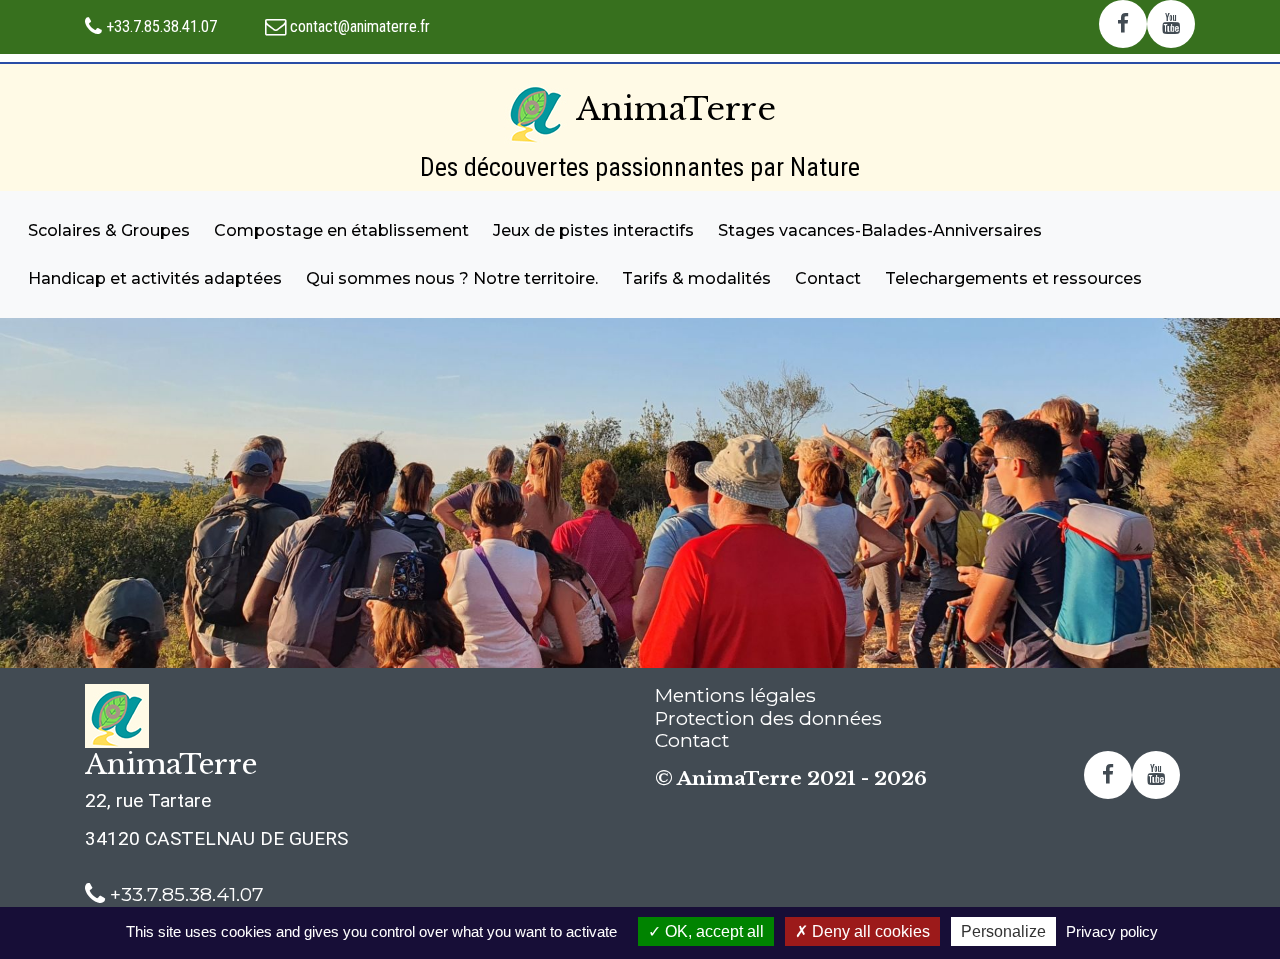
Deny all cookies (869, 931)
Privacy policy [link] (1112, 931)
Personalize (1003, 931)
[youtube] (1171, 25)
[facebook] (1123, 25)
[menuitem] (109, 231)
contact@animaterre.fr (358, 26)
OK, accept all (712, 931)
